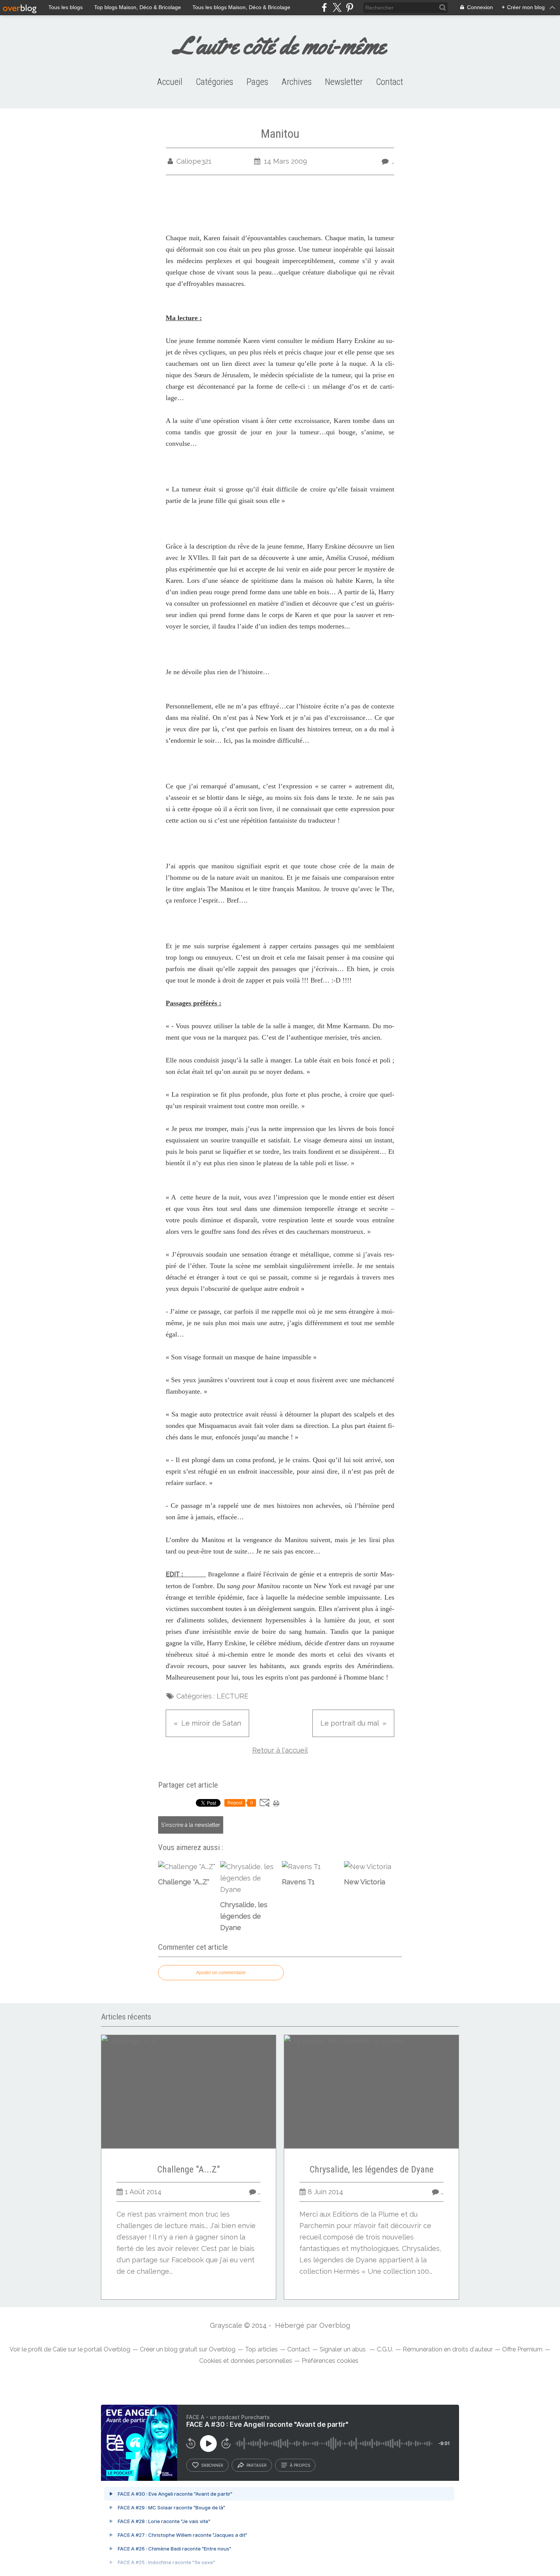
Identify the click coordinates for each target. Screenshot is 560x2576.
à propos (300, 2465)
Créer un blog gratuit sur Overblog (188, 2349)
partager (257, 2465)
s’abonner (212, 2465)
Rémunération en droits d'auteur (448, 2349)
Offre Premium (522, 2349)
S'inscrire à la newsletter (191, 1825)
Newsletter (344, 82)
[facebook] (324, 7)
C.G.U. (385, 2349)
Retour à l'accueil (280, 1750)
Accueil (170, 82)
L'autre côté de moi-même (280, 45)
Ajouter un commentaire (221, 1973)
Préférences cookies (330, 2361)
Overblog (335, 2325)
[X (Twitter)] (337, 7)
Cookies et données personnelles (246, 2361)
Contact (390, 82)
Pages (257, 82)
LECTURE (233, 1696)
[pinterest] (350, 7)
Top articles (261, 2349)
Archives (297, 82)
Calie (59, 2349)
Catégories (214, 82)
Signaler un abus (343, 2349)
